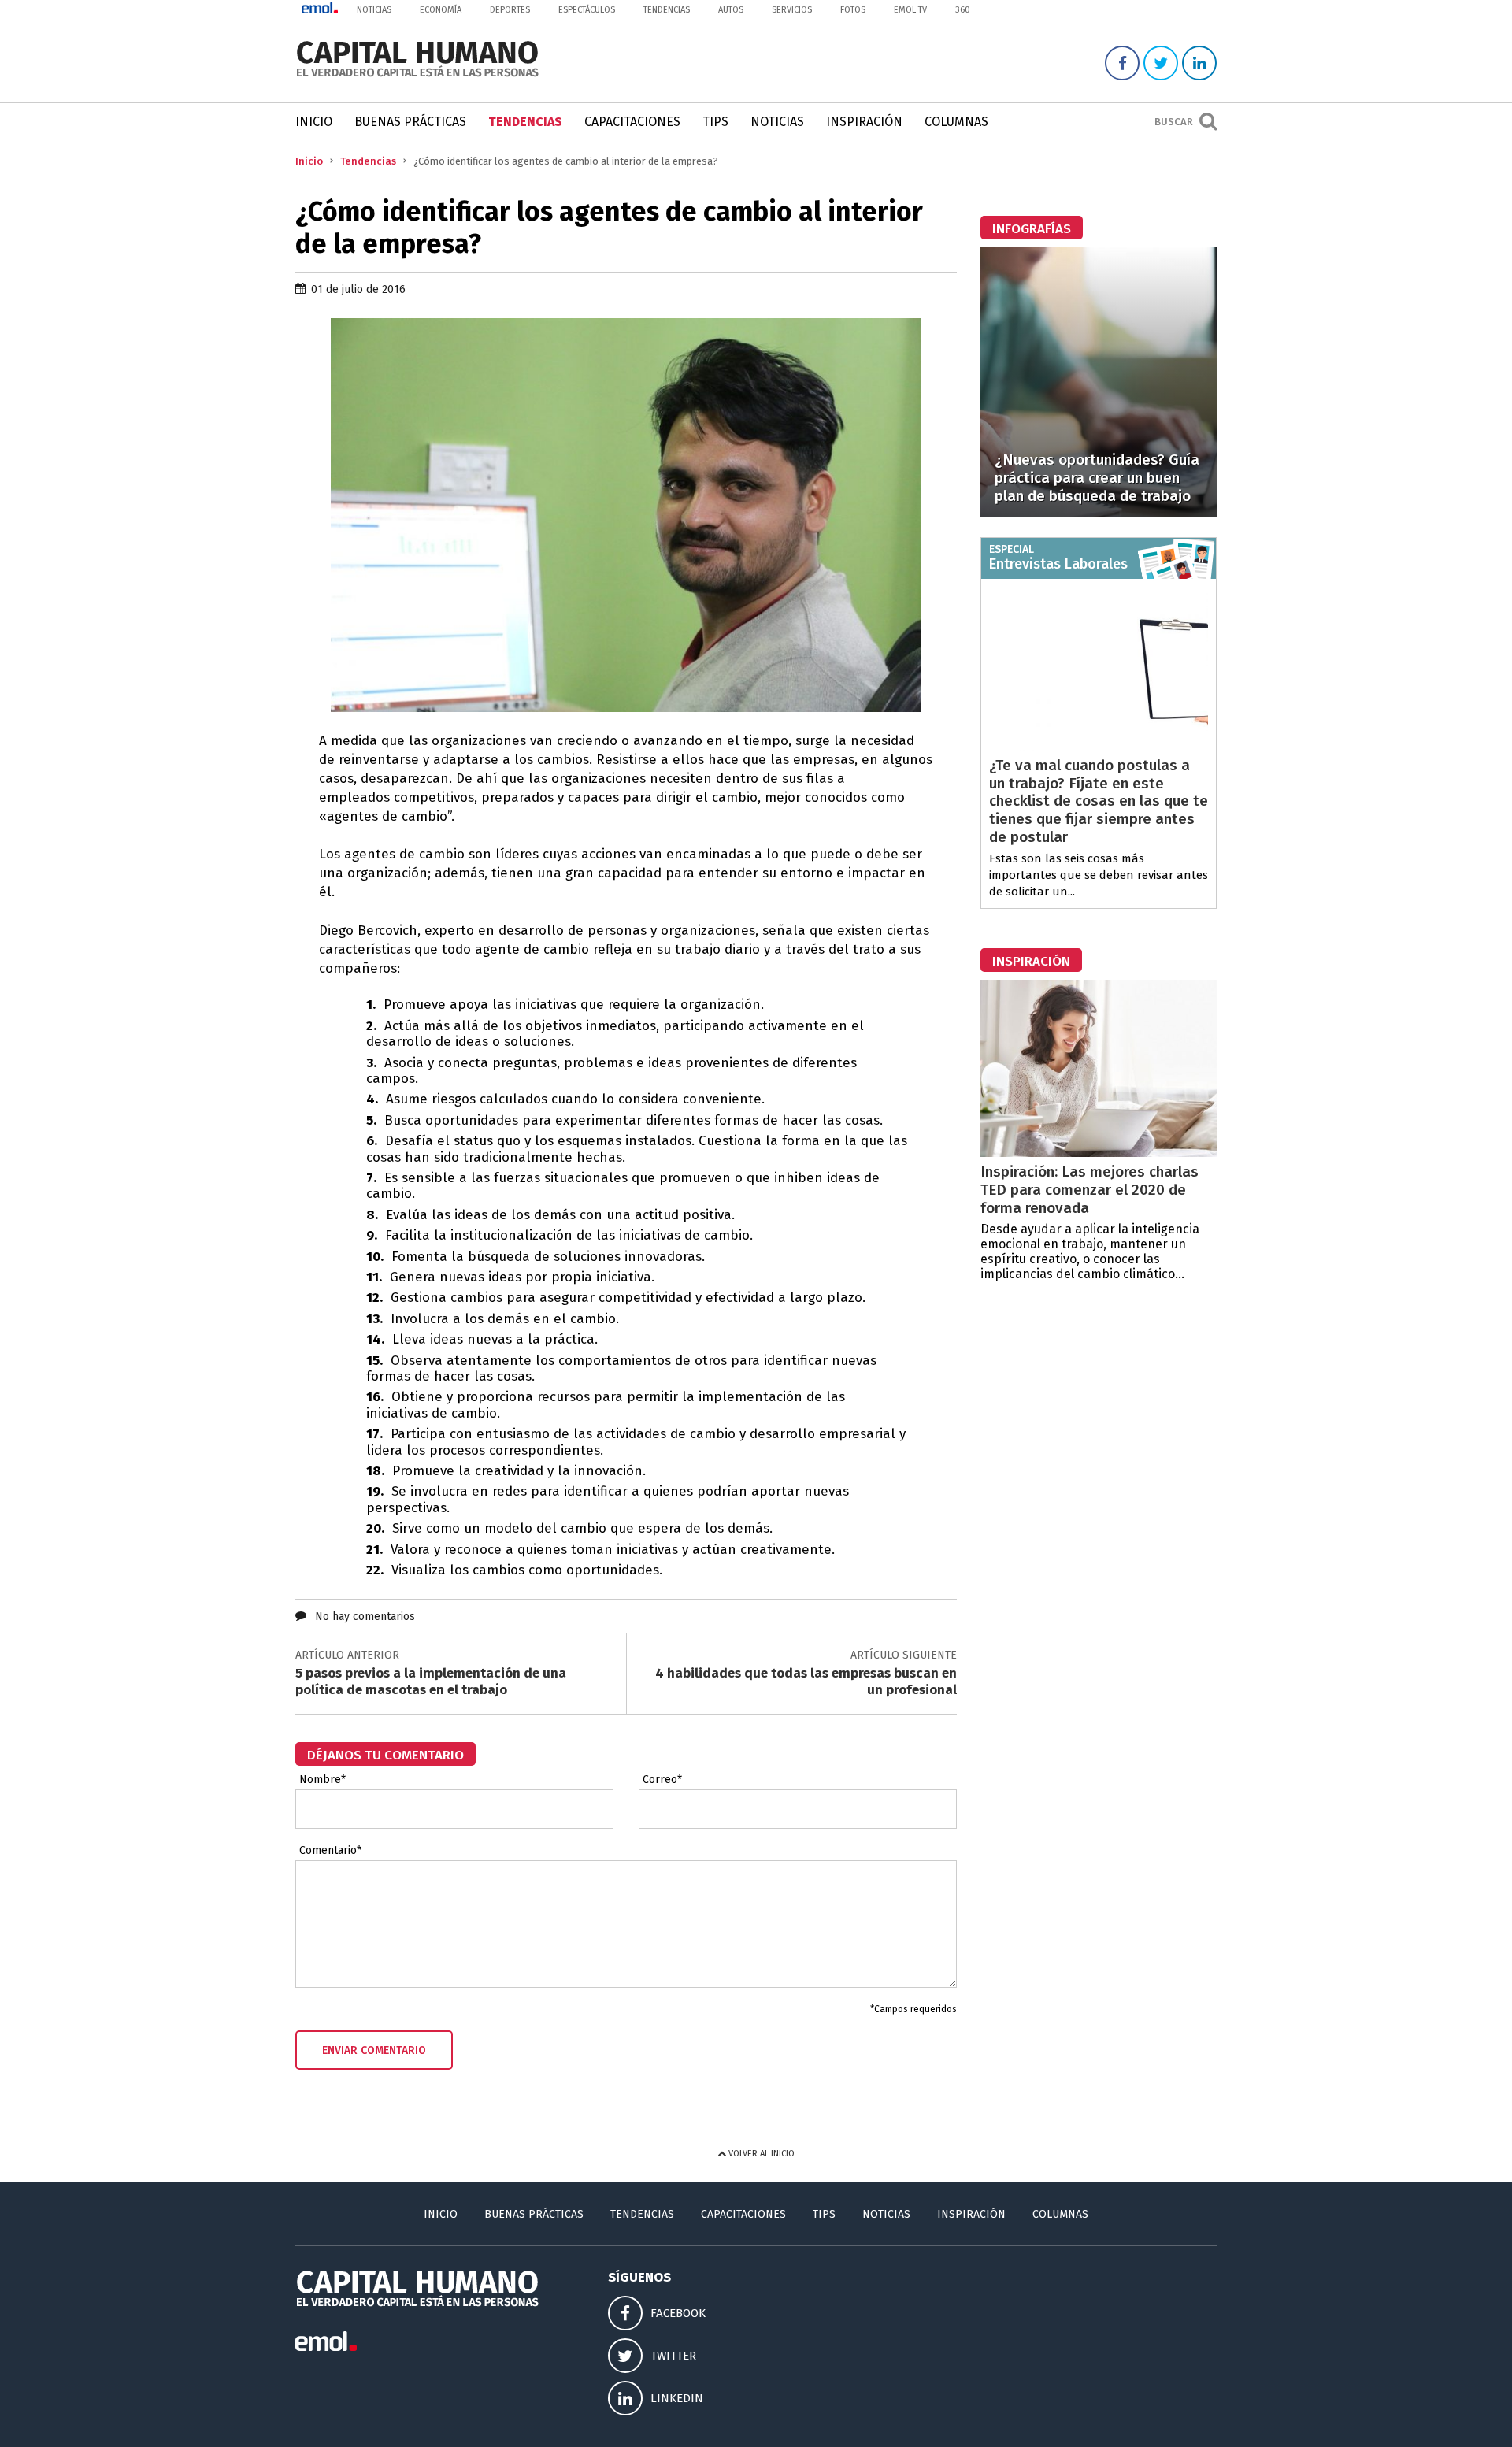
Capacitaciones (632, 122)
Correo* (662, 1780)
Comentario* (330, 1851)
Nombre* (322, 1780)
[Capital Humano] (417, 75)
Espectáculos (587, 10)
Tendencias (667, 10)
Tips (715, 122)
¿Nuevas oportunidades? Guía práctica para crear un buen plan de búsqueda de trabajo (1097, 478)
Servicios (792, 10)
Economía (441, 10)
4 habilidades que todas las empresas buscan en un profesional (806, 1681)
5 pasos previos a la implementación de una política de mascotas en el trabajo (431, 1681)
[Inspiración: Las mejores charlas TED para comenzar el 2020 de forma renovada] (1099, 1153)
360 (963, 10)
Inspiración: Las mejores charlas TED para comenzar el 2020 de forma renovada (1090, 1190)
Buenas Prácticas (410, 122)
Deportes (510, 10)
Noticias (374, 10)
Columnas (956, 122)
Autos (731, 10)
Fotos (853, 10)
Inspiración (864, 122)
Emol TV (910, 10)
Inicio (314, 122)
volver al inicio (760, 2154)
